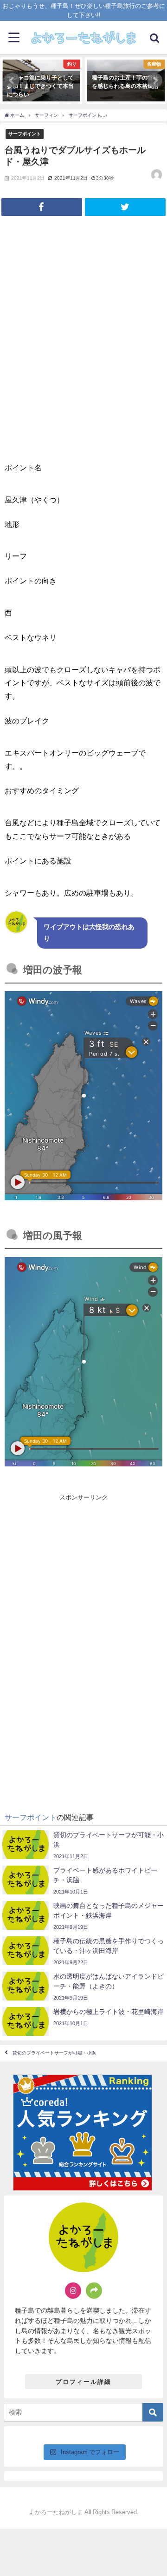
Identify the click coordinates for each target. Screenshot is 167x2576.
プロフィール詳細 (83, 2382)
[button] (12, 80)
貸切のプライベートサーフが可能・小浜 (54, 2053)
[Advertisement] (83, 1575)
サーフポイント (25, 134)
